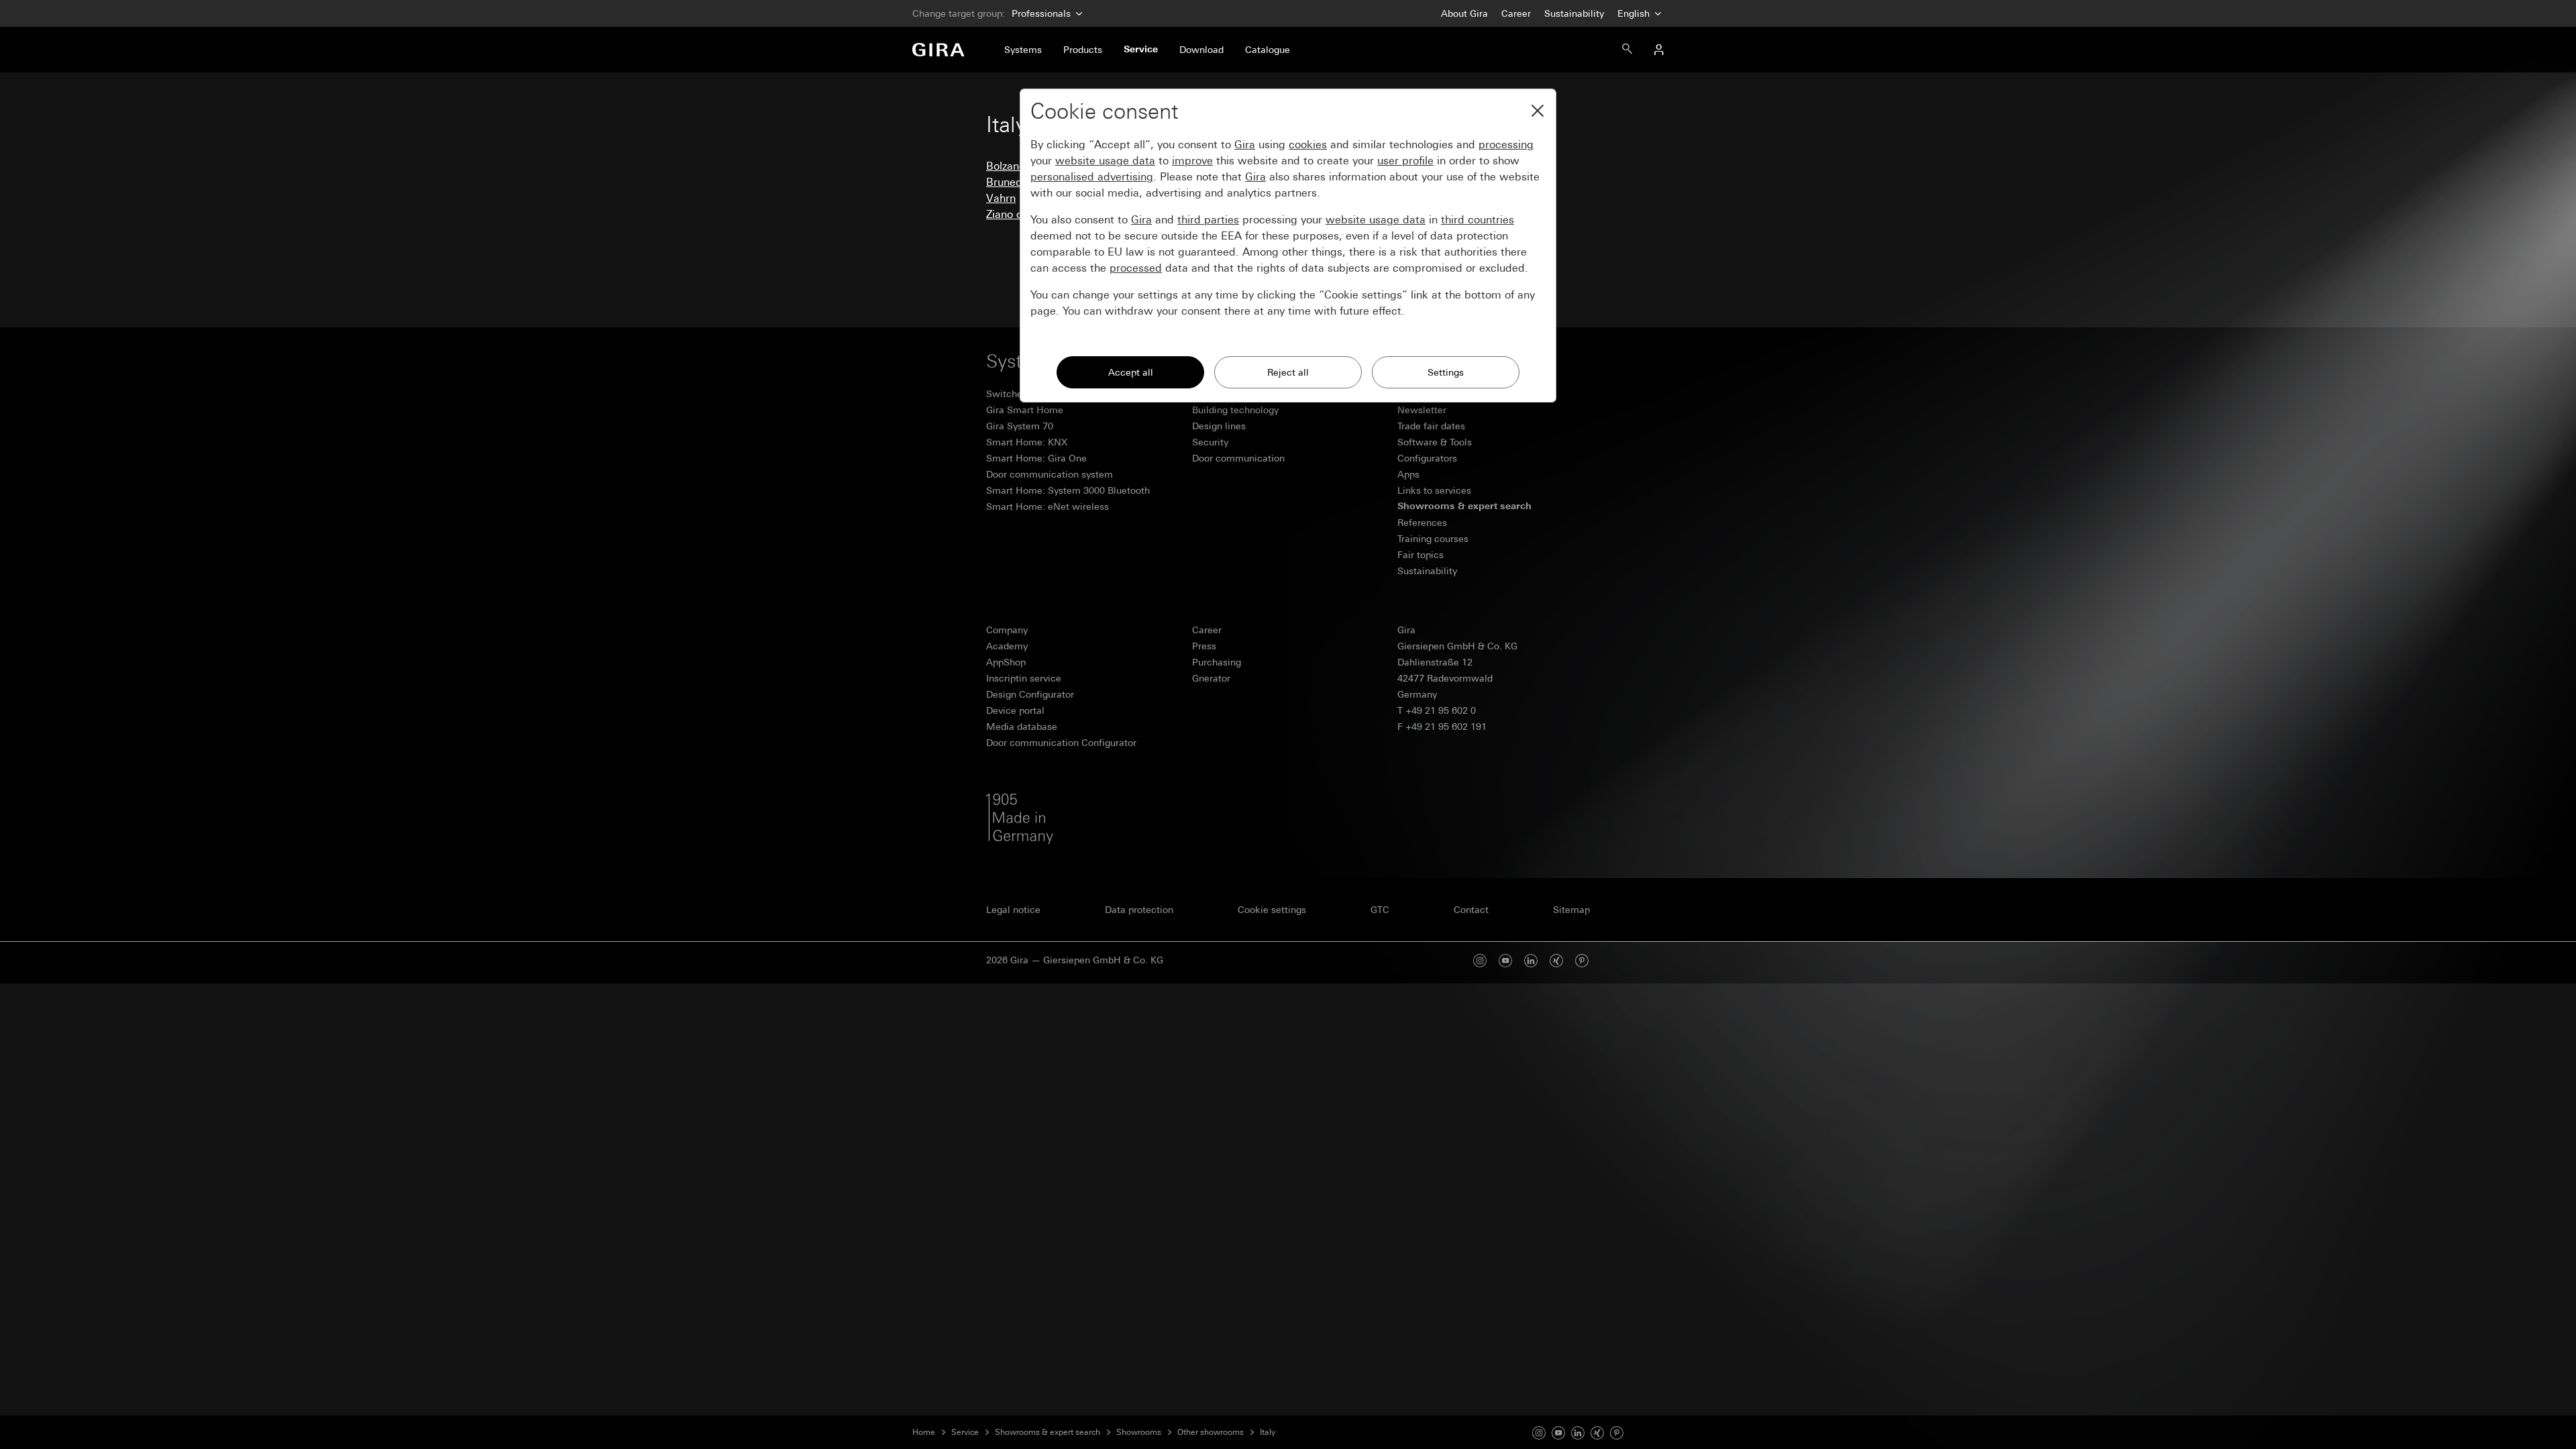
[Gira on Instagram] (1539, 1432)
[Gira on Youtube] (1558, 1432)
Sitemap (1571, 910)
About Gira (1464, 13)
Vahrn (1001, 198)
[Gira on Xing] (1556, 960)
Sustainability (1574, 13)
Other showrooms (1211, 1432)
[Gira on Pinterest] (1582, 960)
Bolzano (1006, 166)
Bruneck (1007, 182)
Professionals (1041, 13)
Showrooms (1139, 1432)
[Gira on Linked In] (1578, 1432)
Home (924, 1432)
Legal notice (1013, 910)
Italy (1268, 1432)
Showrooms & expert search (1048, 1432)
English (1635, 13)
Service (965, 1432)
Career (1516, 13)
